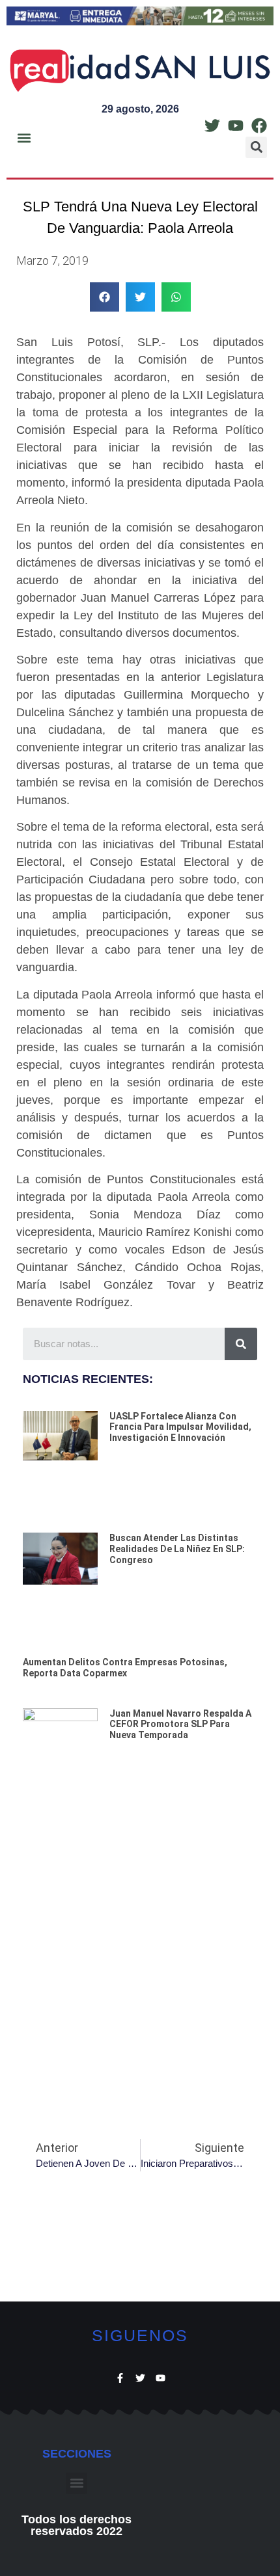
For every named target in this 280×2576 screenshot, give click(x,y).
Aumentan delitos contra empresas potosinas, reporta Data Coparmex (125, 1668)
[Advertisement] (140, 1960)
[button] (24, 138)
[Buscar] (241, 1344)
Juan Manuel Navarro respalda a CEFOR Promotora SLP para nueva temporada (180, 1724)
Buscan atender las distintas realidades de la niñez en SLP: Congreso (177, 1549)
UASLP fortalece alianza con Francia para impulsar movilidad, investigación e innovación (180, 1427)
